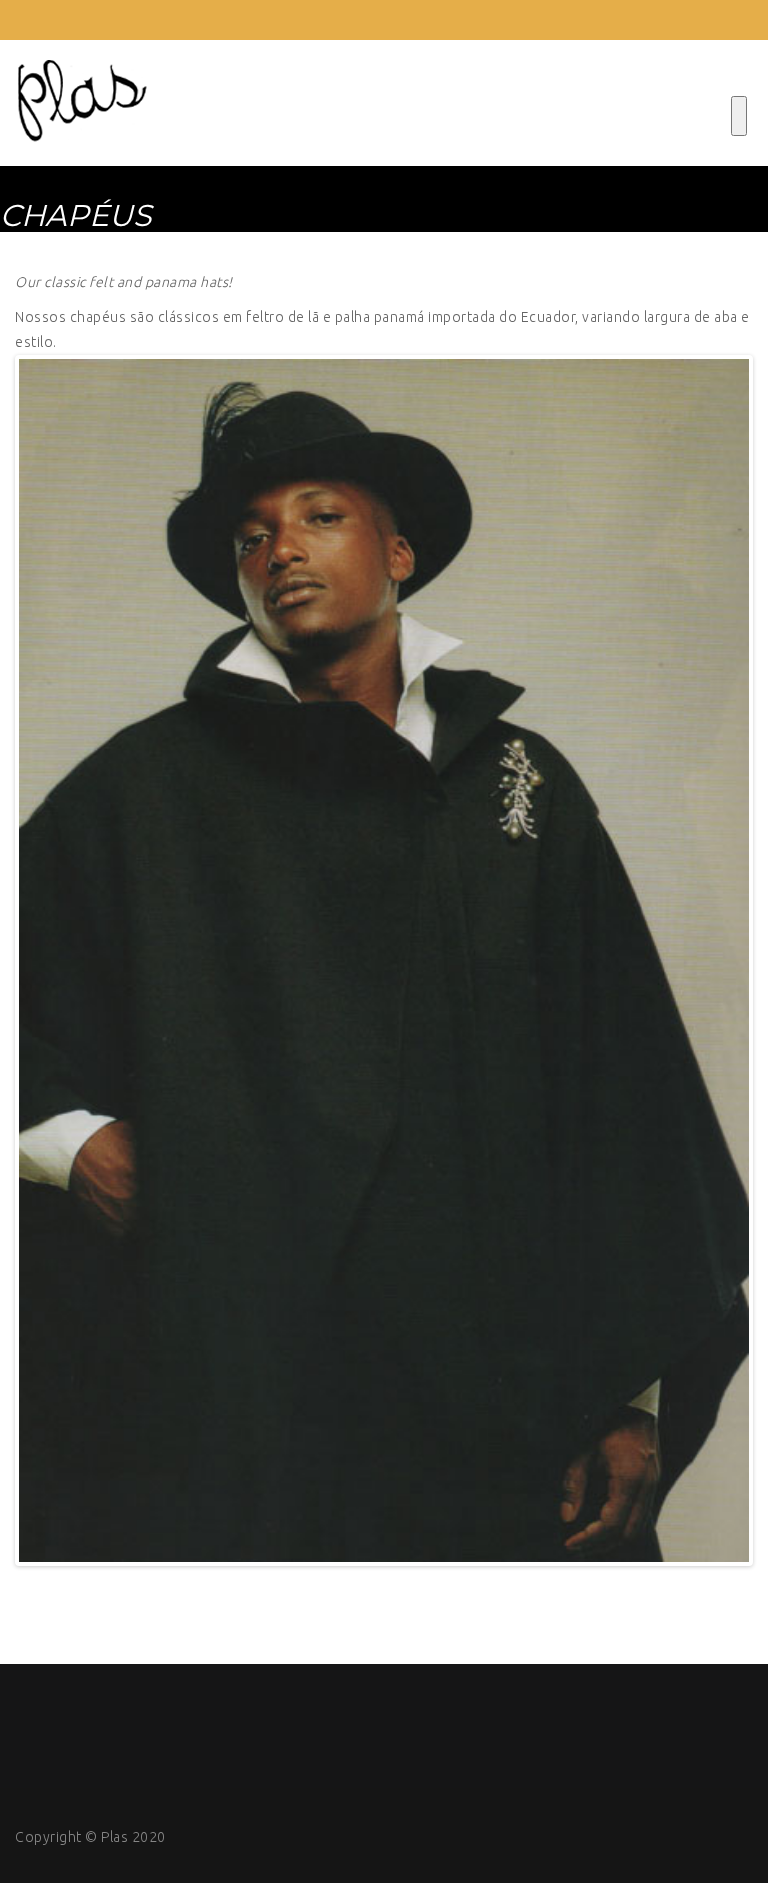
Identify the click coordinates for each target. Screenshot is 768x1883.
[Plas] (82, 103)
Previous (49, 961)
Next (719, 961)
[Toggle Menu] (739, 116)
